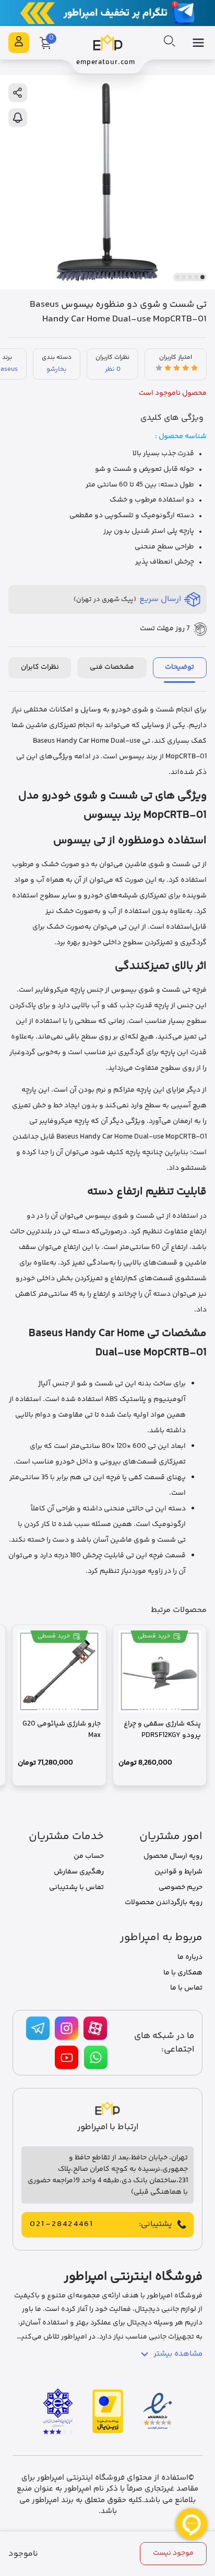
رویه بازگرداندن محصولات (164, 1903)
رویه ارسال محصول (173, 1856)
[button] (202, 277)
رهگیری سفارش (79, 1872)
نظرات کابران (40, 667)
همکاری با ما (183, 1973)
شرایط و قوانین (178, 1872)
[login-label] (19, 43)
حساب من (89, 1856)
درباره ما (190, 1957)
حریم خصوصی (181, 1887)
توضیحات (180, 667)
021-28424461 (62, 2224)
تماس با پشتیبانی (76, 1887)
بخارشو (57, 369)
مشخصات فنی (112, 667)
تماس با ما (186, 1988)
